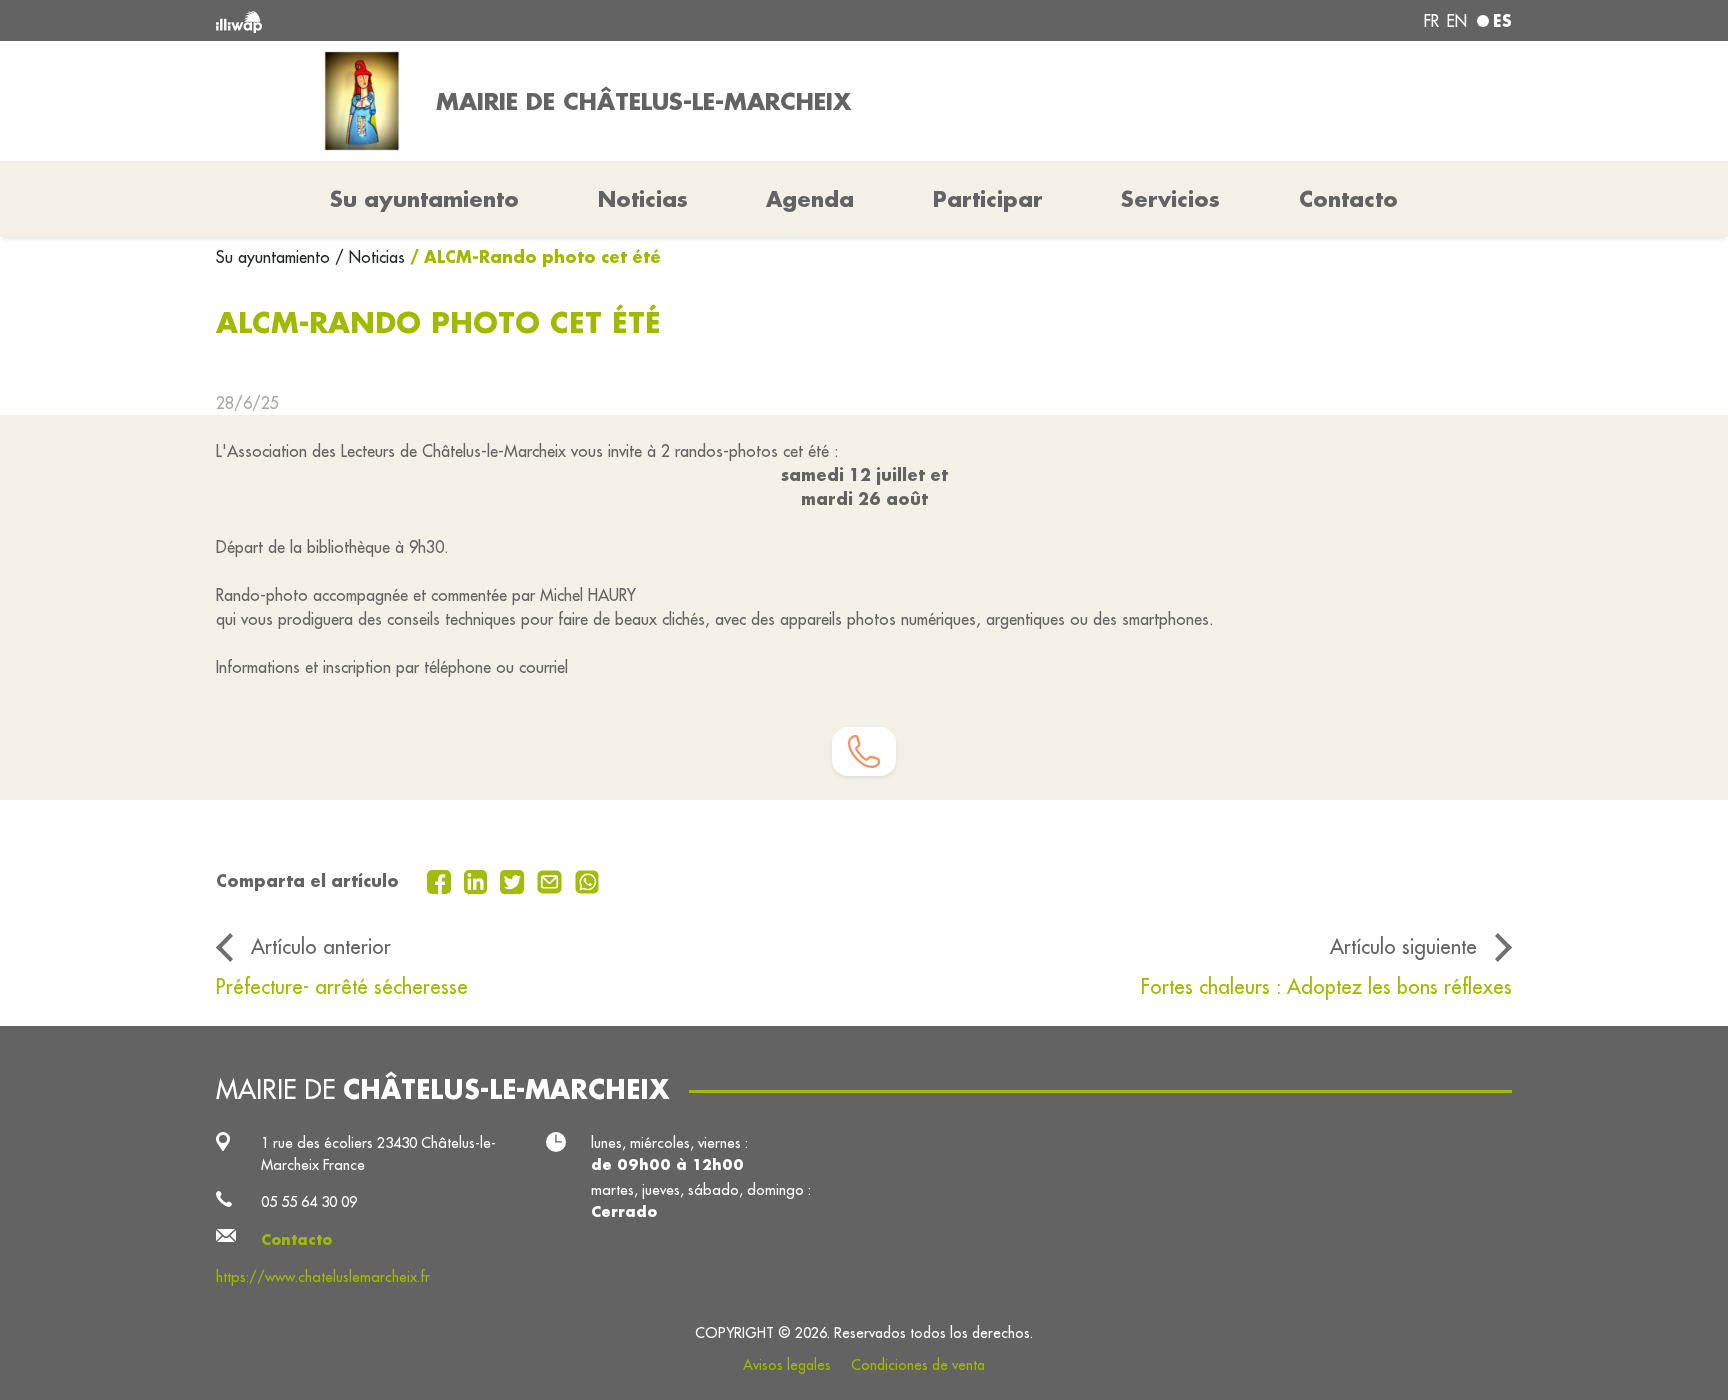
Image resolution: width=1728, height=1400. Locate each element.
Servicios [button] (1170, 199)
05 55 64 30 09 (309, 1201)
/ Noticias (370, 257)
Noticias (643, 199)
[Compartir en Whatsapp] (587, 880)
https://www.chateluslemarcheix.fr (323, 1276)
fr (1431, 21)
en (1457, 21)
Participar (988, 199)
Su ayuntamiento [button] (424, 199)
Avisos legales (787, 1365)
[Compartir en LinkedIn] (478, 880)
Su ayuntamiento (275, 257)
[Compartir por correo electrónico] (552, 880)
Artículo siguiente (1403, 946)
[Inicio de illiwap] (479, 20)
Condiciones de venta (918, 1365)
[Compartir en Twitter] (514, 880)
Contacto (1348, 199)
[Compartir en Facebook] (441, 880)
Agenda (810, 199)
